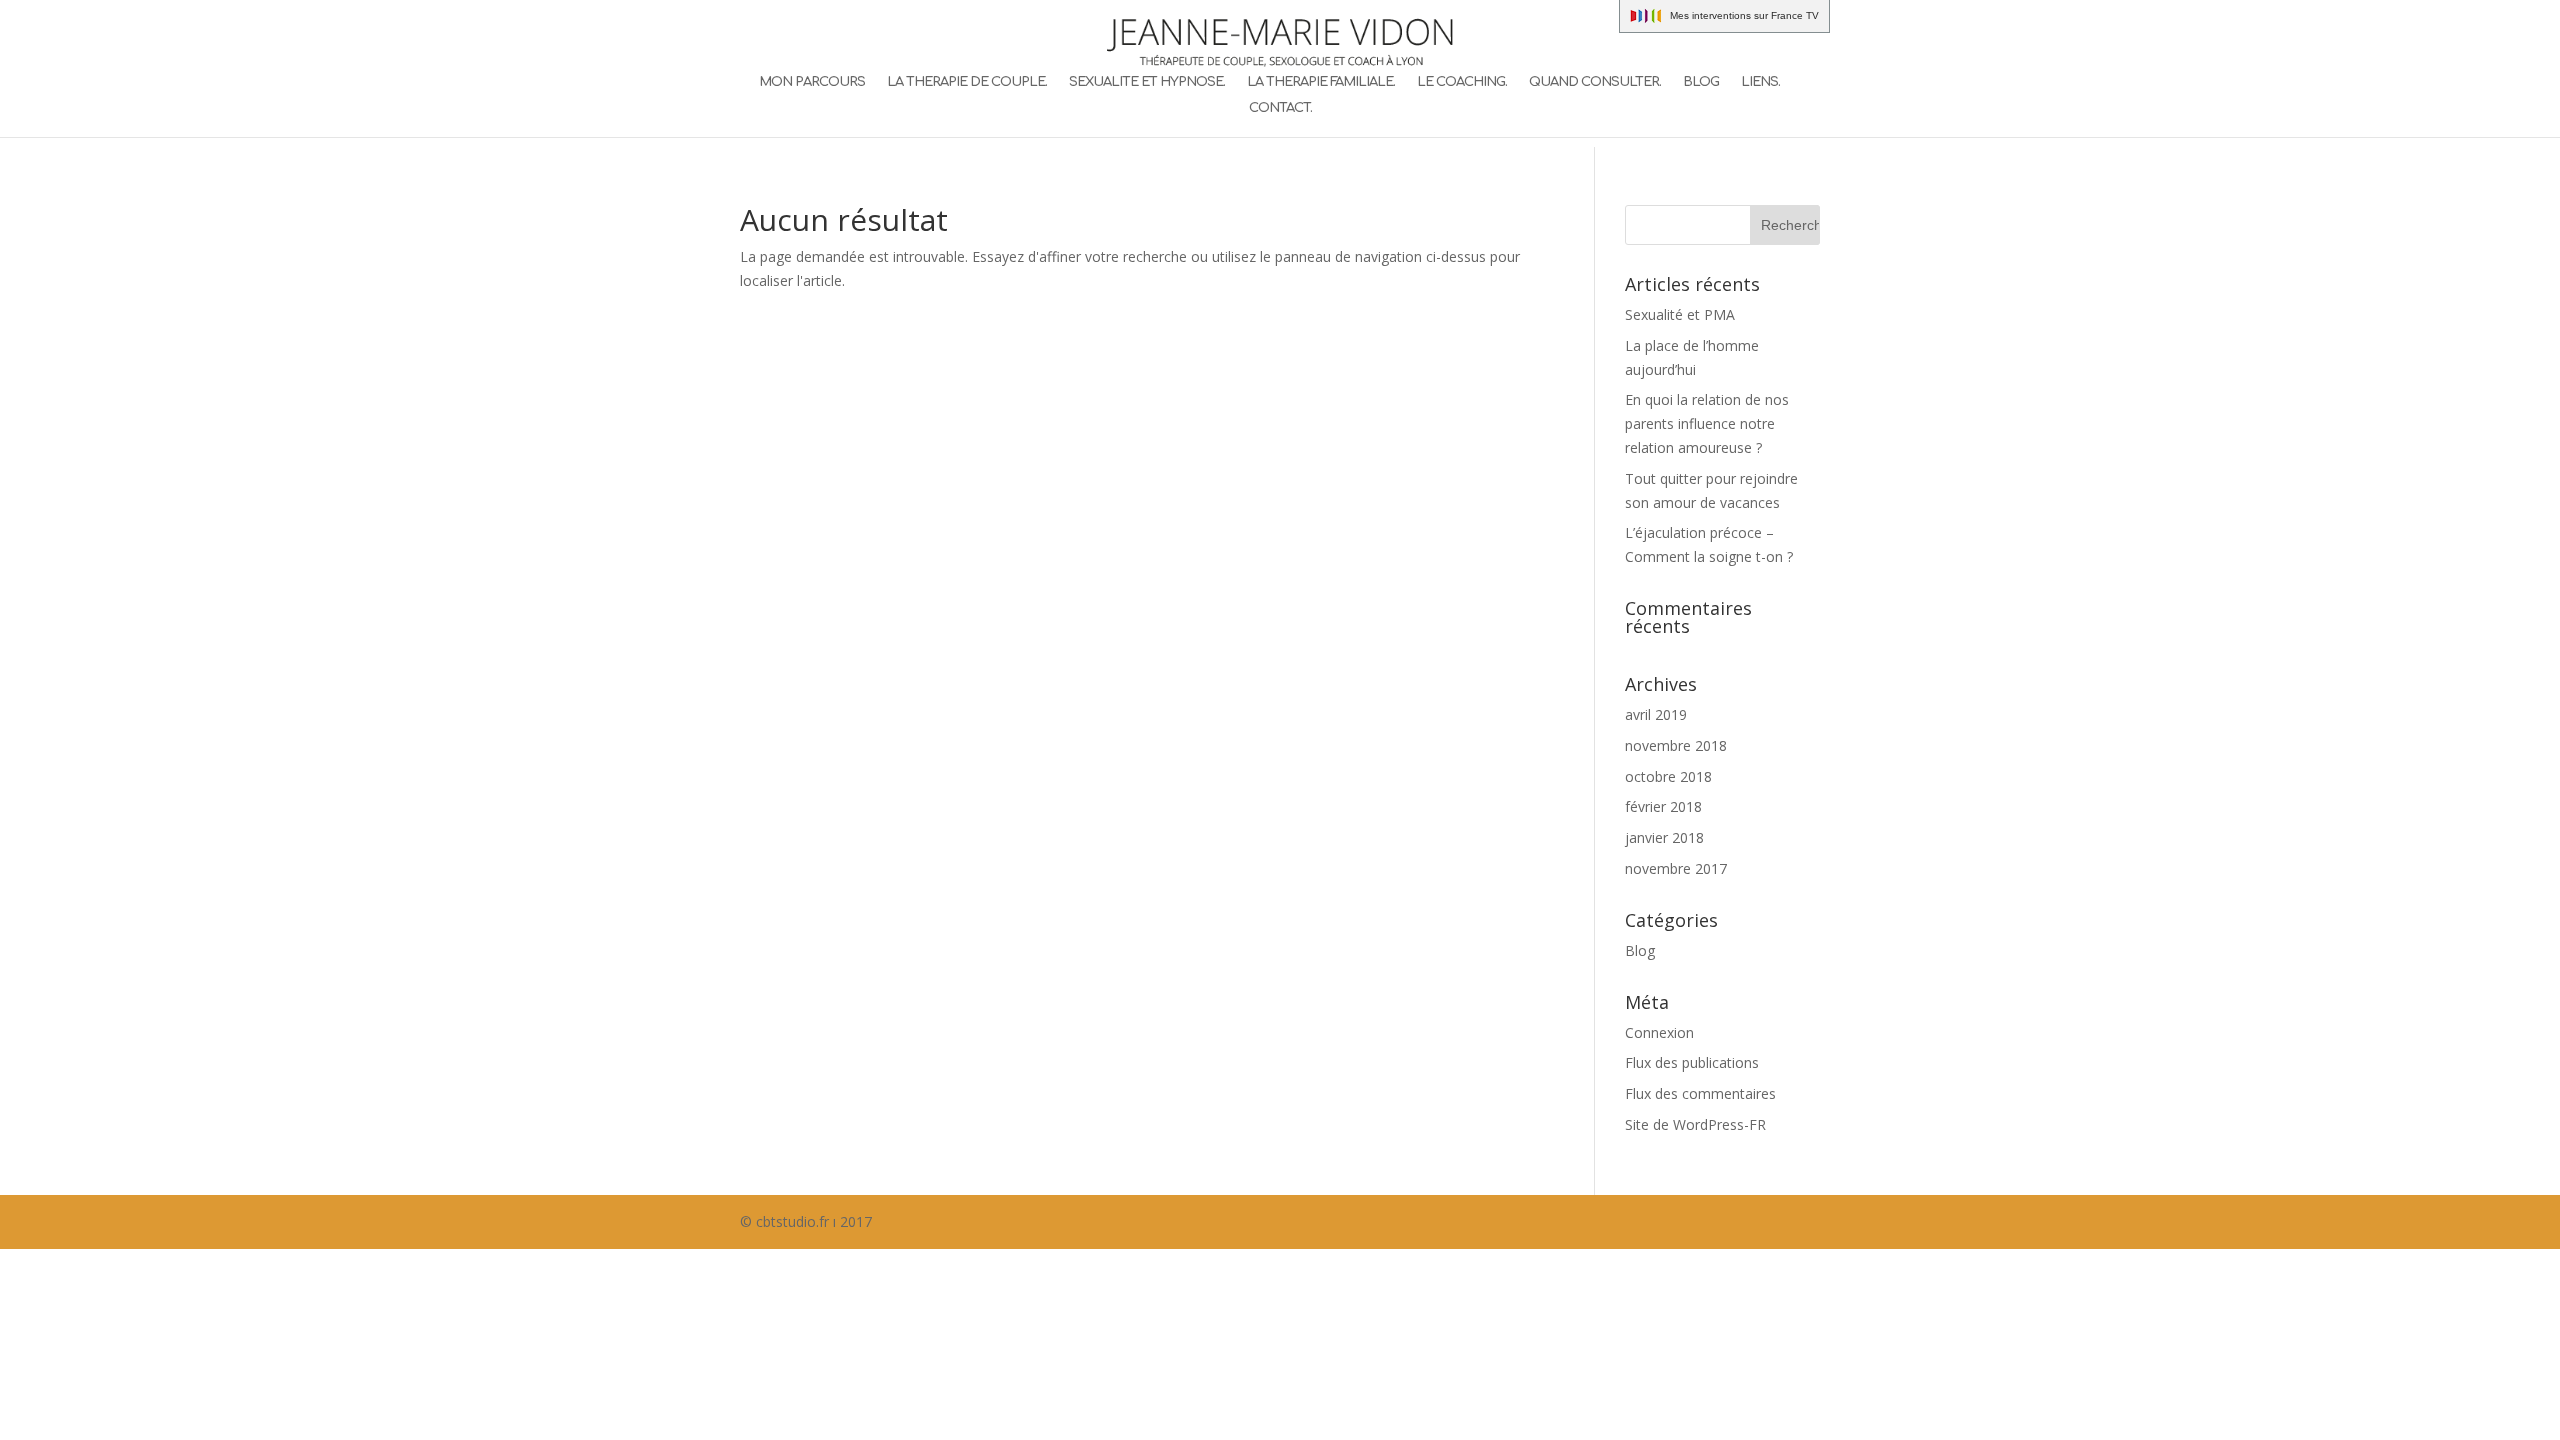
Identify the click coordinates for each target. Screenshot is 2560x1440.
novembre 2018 (1676, 745)
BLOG (1701, 82)
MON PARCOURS (812, 82)
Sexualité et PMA (1680, 314)
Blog (1640, 950)
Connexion (1659, 1032)
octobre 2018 (1668, 776)
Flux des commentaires (1700, 1093)
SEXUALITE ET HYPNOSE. (1147, 82)
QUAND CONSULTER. (1595, 82)
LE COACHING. (1462, 82)
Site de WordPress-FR (1695, 1124)
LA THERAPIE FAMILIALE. (1321, 82)
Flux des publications (1692, 1062)
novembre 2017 (1676, 868)
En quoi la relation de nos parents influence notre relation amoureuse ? (1707, 423)
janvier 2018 (1664, 837)
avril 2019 (1656, 714)
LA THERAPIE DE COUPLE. (967, 82)
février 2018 (1663, 806)
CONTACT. (1280, 108)
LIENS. (1760, 82)
